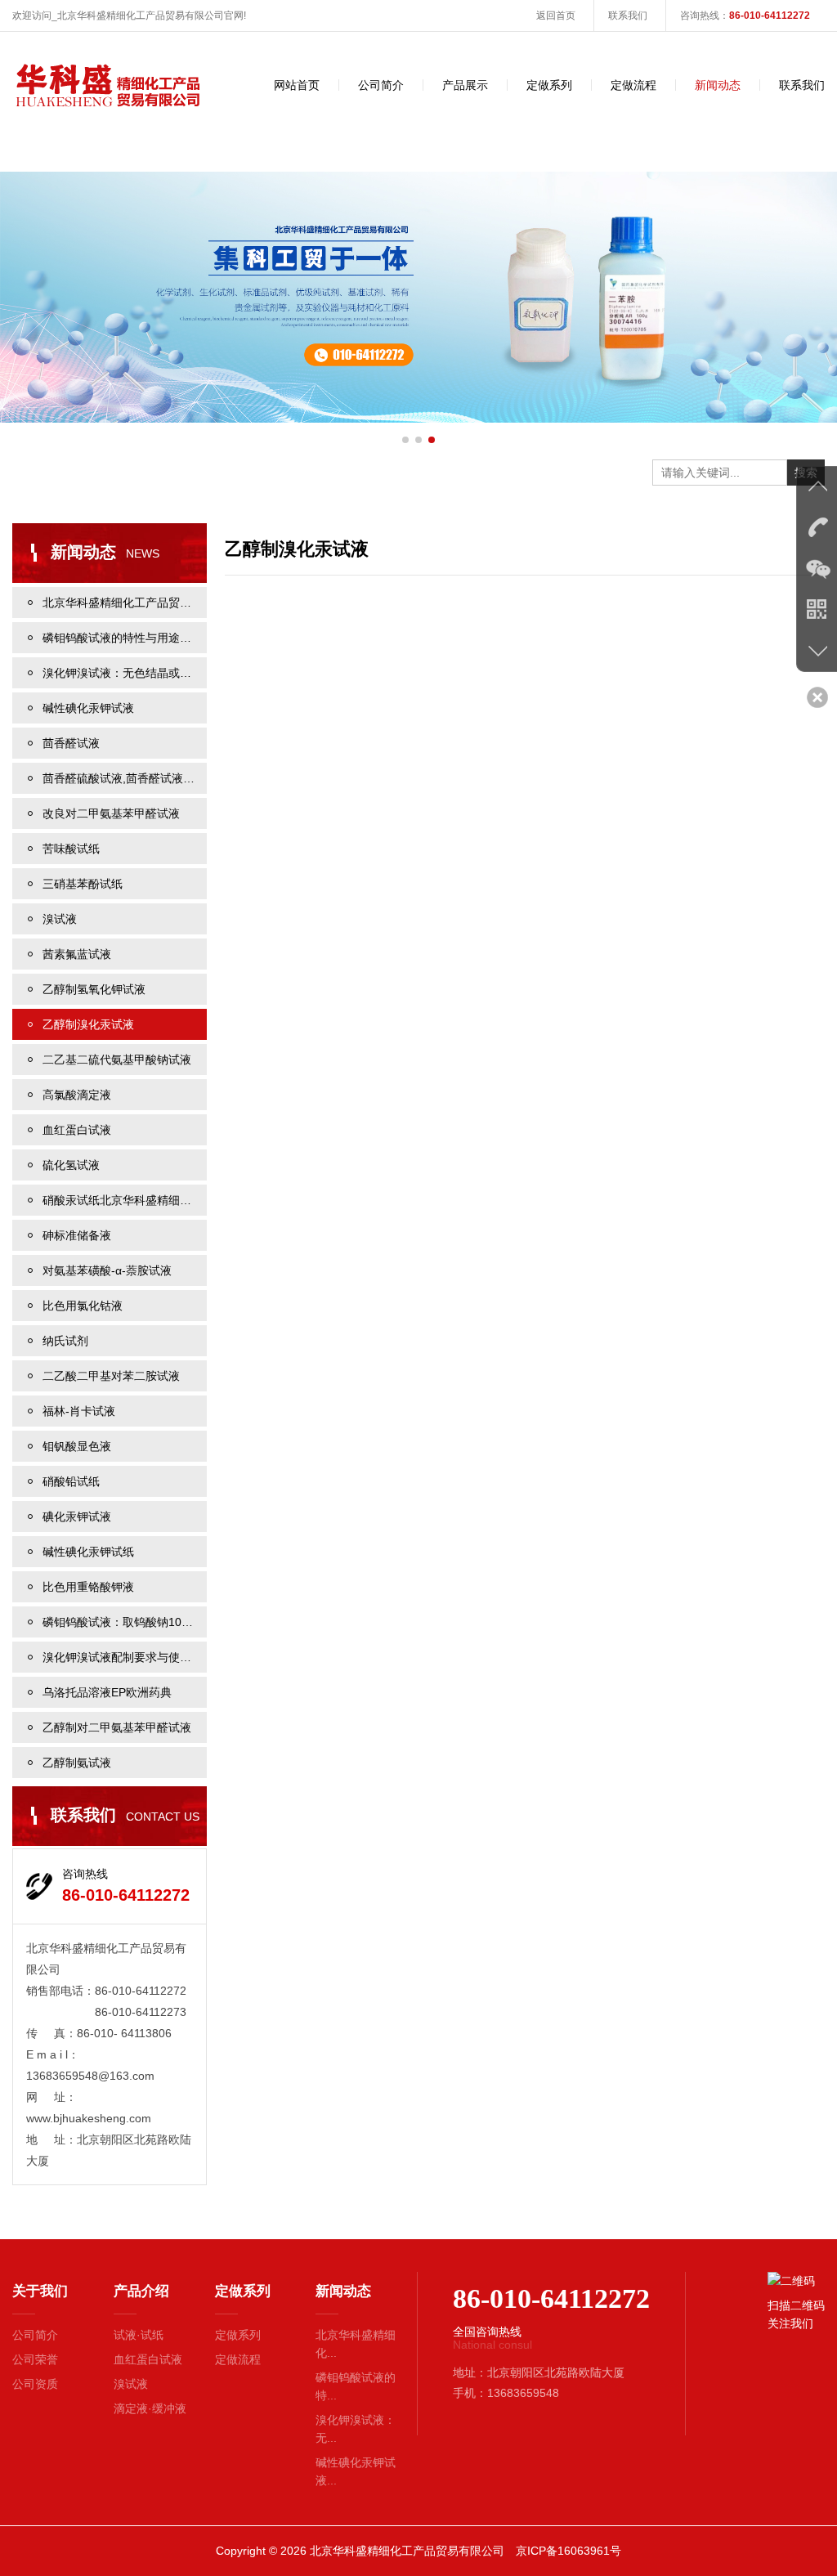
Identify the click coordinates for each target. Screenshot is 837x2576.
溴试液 (60, 919)
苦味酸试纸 (71, 849)
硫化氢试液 (71, 1165)
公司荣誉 (35, 2359)
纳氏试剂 (65, 1341)
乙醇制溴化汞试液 (88, 1024)
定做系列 (549, 85)
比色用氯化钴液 (83, 1306)
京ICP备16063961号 (568, 2551)
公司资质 (35, 2384)
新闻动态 (718, 85)
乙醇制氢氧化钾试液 (94, 989)
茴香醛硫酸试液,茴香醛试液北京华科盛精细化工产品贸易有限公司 (125, 778)
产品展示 (465, 85)
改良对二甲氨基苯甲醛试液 (111, 813)
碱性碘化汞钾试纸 (88, 1552)
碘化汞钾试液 (77, 1516)
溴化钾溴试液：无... (356, 2429)
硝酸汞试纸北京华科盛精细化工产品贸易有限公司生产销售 (125, 1200)
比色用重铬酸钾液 (88, 1587)
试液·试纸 (139, 2335)
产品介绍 (141, 2291)
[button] (405, 440)
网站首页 (297, 85)
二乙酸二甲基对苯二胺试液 (111, 1376)
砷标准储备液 (77, 1235)
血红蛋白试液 (77, 1130)
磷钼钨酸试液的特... (356, 2386)
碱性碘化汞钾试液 (88, 708)
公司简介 (381, 85)
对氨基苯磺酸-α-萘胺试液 (107, 1270)
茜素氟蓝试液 (77, 954)
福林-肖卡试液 (79, 1411)
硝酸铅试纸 (71, 1481)
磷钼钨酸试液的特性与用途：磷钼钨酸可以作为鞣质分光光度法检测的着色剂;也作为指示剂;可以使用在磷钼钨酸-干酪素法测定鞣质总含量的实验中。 (125, 638)
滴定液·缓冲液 (150, 2408)
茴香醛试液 (71, 743)
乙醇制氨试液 (77, 1763)
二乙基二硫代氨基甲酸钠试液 (117, 1060)
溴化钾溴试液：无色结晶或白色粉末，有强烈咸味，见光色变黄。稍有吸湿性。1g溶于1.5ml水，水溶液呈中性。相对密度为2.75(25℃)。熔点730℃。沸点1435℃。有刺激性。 (125, 673)
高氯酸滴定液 (77, 1095)
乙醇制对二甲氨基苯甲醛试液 (117, 1727)
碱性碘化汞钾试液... (356, 2471)
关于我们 (40, 2291)
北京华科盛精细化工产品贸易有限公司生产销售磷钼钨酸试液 (125, 603)
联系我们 (628, 16)
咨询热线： (745, 16)
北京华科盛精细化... (356, 2344)
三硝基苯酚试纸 (83, 884)
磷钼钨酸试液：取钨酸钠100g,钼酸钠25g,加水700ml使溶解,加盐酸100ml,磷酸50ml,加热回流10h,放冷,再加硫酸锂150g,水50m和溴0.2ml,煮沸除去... (125, 1622)
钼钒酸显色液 (77, 1446)
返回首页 (556, 16)
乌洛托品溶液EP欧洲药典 (107, 1692)
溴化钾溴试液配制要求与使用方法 (125, 1657)
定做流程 (633, 85)
